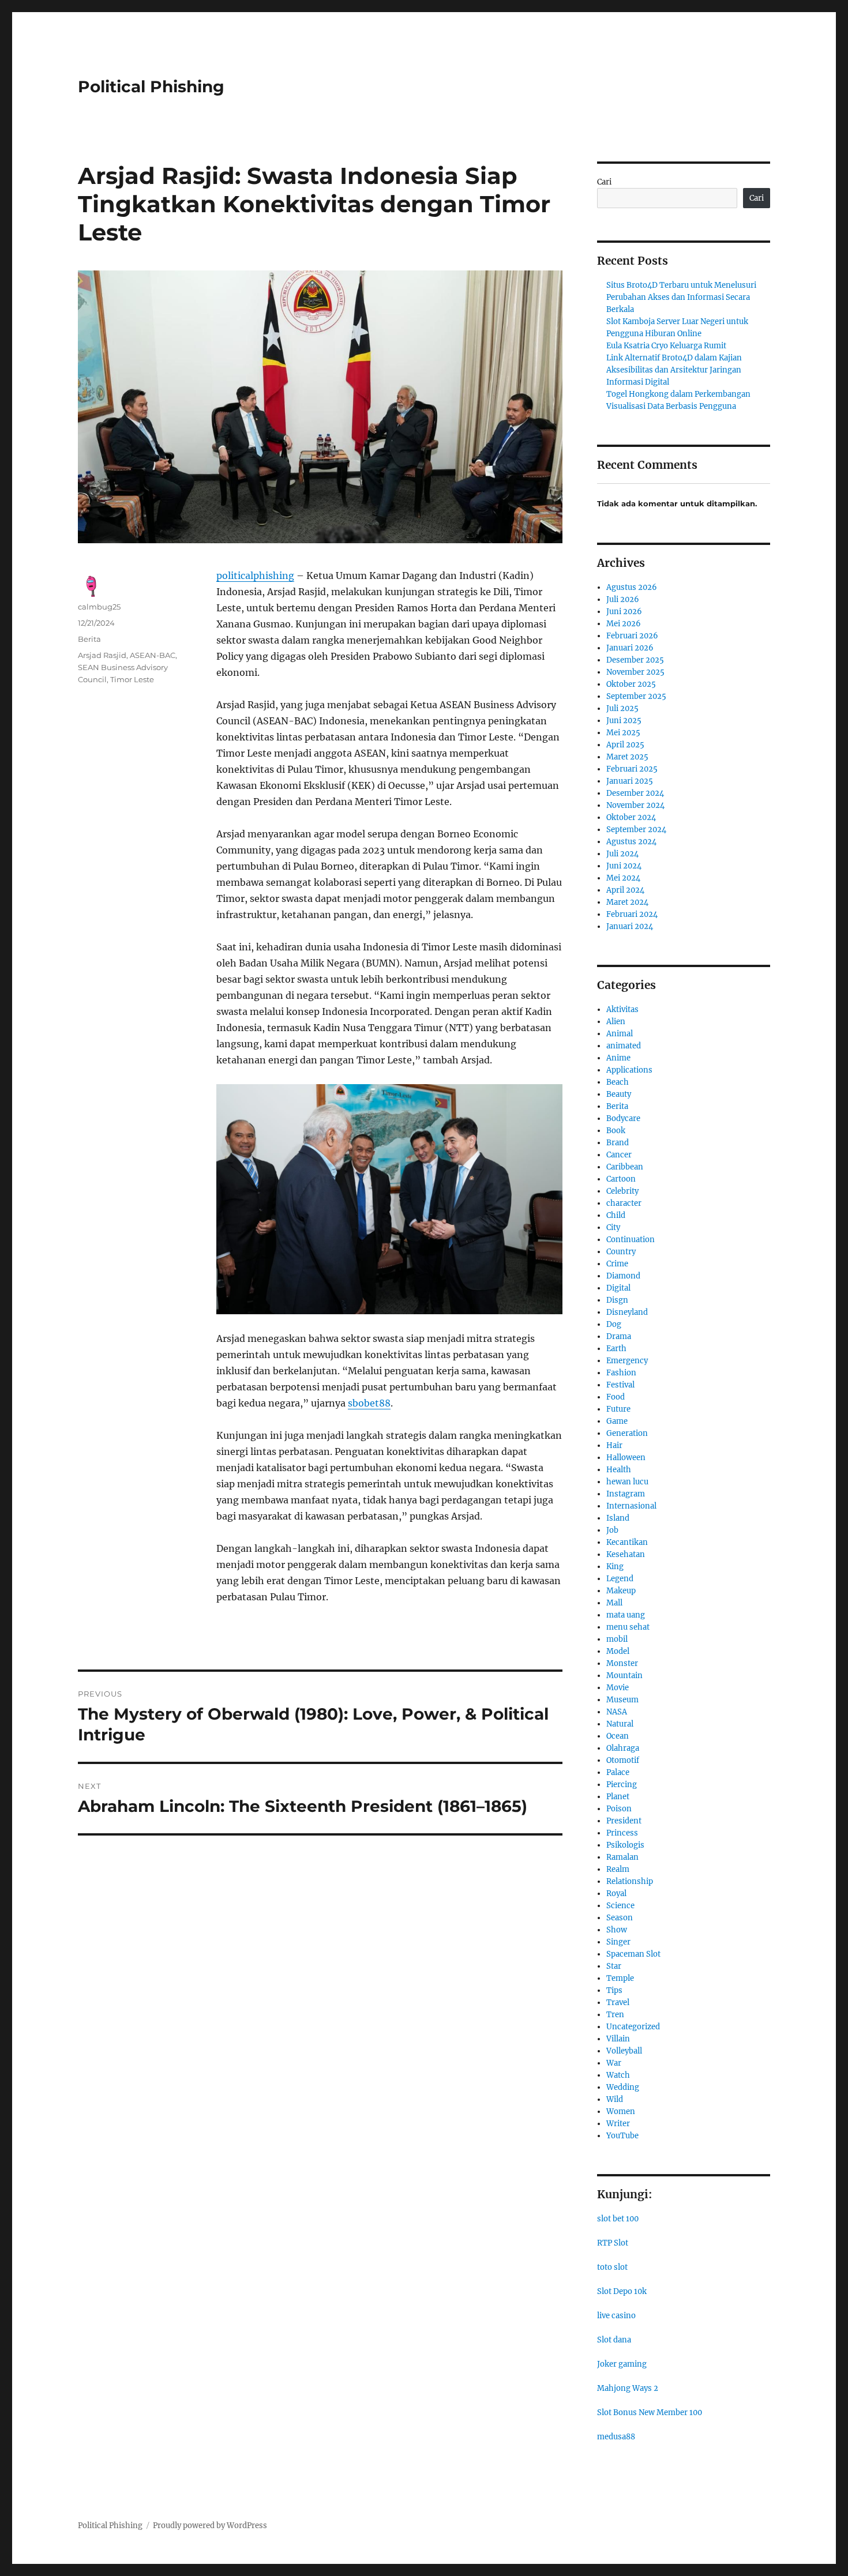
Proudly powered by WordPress (210, 2526)
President (624, 1821)
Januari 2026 (630, 648)
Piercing (622, 1785)
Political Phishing (151, 87)
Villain (618, 2039)
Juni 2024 (624, 866)
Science (620, 1906)
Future (618, 1409)
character (624, 1203)
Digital (618, 1288)
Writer (618, 2124)
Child (616, 1215)
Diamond (623, 1276)
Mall (614, 1603)
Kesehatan (626, 1554)
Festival (620, 1385)
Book (616, 1131)
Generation (627, 1433)
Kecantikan (627, 1542)
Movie (618, 1688)
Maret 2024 (627, 902)
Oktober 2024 (631, 817)
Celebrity (622, 1191)
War (614, 2063)
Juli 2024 (622, 854)
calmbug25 (99, 607)
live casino (616, 2316)
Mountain (624, 1676)
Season (620, 1918)
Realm (618, 1869)
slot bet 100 (618, 2219)
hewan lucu (627, 1482)
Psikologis (625, 1845)
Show (617, 1930)
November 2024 (635, 805)
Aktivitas (622, 1009)
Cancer (619, 1155)
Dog (614, 1324)
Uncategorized (633, 2027)
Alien (616, 1022)
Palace (618, 1772)
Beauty (619, 1094)
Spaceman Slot (633, 1954)
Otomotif (623, 1760)
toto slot (612, 2267)
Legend (620, 1579)
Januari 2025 (630, 781)
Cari (604, 182)
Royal (616, 1894)
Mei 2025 (623, 733)
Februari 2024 (632, 914)
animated (624, 1046)
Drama (619, 1336)
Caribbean (625, 1167)
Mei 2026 (624, 624)
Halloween (626, 1458)
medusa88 (616, 2437)
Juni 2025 (624, 721)
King (615, 1567)
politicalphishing (255, 576)
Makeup (621, 1591)
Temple (620, 1978)
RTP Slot (613, 2243)
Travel (618, 2002)
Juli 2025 (622, 708)
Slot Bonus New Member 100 (650, 2413)
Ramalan (622, 1857)
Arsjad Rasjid (102, 655)
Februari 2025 (632, 769)
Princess (622, 1833)
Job (612, 1530)
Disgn (617, 1300)
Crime (617, 1264)
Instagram (626, 1494)
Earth (616, 1349)
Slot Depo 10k (622, 2291)
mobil (617, 1639)
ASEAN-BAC (153, 655)
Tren (615, 2015)
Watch (618, 2075)
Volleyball (624, 2051)
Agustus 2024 (631, 842)
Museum (622, 1700)
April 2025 (625, 745)
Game (617, 1421)
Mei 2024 (623, 878)
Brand (618, 1143)
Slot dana (614, 2340)
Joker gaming (622, 2364)
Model (618, 1651)
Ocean (618, 1736)
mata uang (626, 1615)
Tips (614, 1990)
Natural (620, 1724)
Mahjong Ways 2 (628, 2388)
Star (614, 1966)
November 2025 (635, 672)
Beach (618, 1082)
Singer (618, 1942)
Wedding (623, 2087)
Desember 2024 (635, 793)
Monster (622, 1663)
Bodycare (623, 1118)
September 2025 (636, 696)
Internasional (631, 1506)
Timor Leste (132, 679)
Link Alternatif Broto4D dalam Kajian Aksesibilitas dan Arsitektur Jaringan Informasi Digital (674, 370)
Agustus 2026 (632, 587)
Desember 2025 (635, 660)
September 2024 (636, 830)
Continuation (631, 1240)
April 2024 (625, 890)
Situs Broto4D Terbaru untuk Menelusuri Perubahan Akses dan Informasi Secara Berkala (681, 297)
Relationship (630, 1881)
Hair (614, 1445)
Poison (619, 1809)
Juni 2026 (624, 612)
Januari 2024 (630, 926)
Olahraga (623, 1748)
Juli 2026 (623, 599)
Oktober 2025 (631, 684)
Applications (629, 1070)
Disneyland (627, 1312)
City (613, 1227)
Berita (89, 639)
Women (621, 2111)
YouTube (622, 2136)
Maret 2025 (627, 757)
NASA (617, 1712)
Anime (618, 1058)
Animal (620, 1034)
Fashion (621, 1373)
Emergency (627, 1361)
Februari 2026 (632, 636)
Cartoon (621, 1179)
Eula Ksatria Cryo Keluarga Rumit (666, 346)
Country (621, 1252)
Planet (618, 1797)
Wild (615, 2099)
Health (619, 1470)
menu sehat (628, 1627)
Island (618, 1518)
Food (616, 1397)
